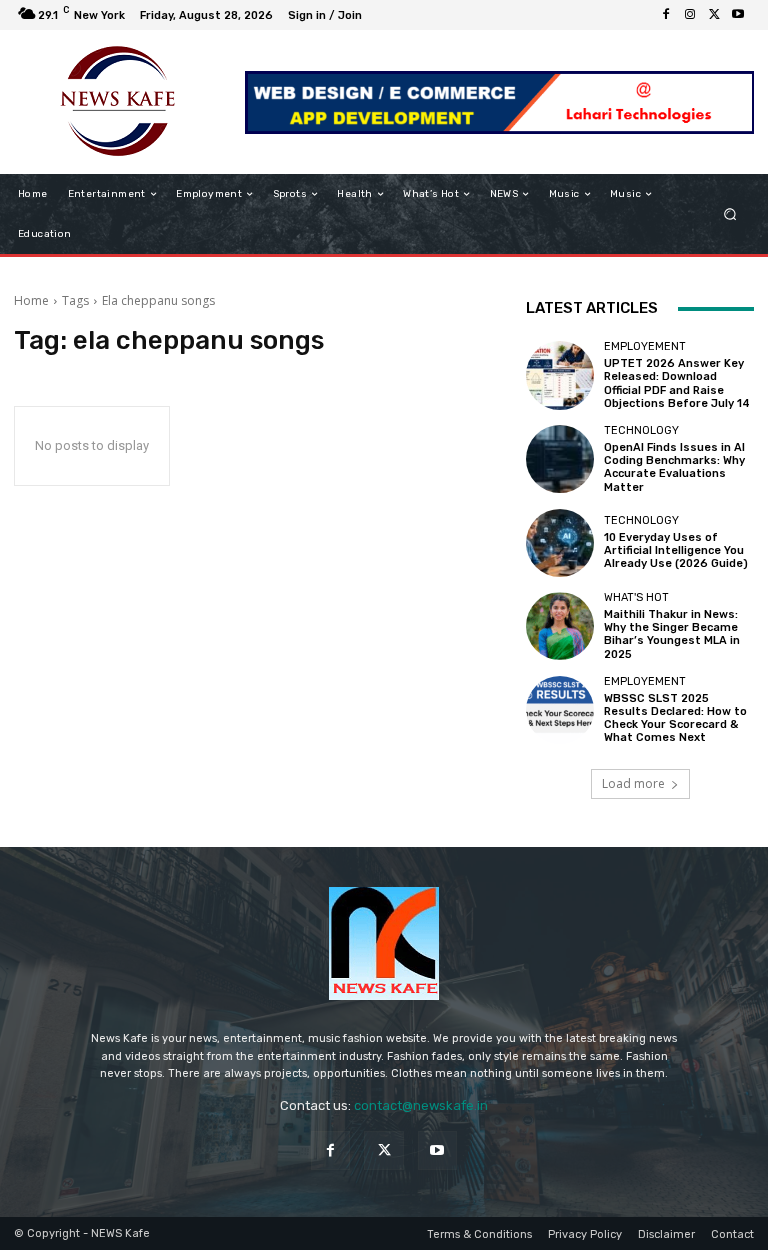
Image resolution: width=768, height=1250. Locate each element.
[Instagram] (690, 15)
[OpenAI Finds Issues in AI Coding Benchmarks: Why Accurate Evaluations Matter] (560, 459)
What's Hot (636, 597)
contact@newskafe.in (421, 1105)
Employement (645, 346)
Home (31, 300)
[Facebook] (666, 15)
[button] (730, 214)
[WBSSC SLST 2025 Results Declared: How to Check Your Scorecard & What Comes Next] (560, 710)
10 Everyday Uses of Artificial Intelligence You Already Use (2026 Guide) (676, 550)
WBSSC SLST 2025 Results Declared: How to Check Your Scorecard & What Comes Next (675, 718)
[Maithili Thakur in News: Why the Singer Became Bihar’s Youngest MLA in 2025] (560, 626)
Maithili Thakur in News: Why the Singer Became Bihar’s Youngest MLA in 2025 (672, 634)
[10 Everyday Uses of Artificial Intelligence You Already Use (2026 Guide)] (560, 543)
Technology (641, 430)
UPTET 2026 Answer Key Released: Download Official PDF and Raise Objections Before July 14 (677, 383)
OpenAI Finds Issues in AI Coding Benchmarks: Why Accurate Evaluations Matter (674, 467)
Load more (633, 783)
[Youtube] (738, 15)
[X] (714, 15)
